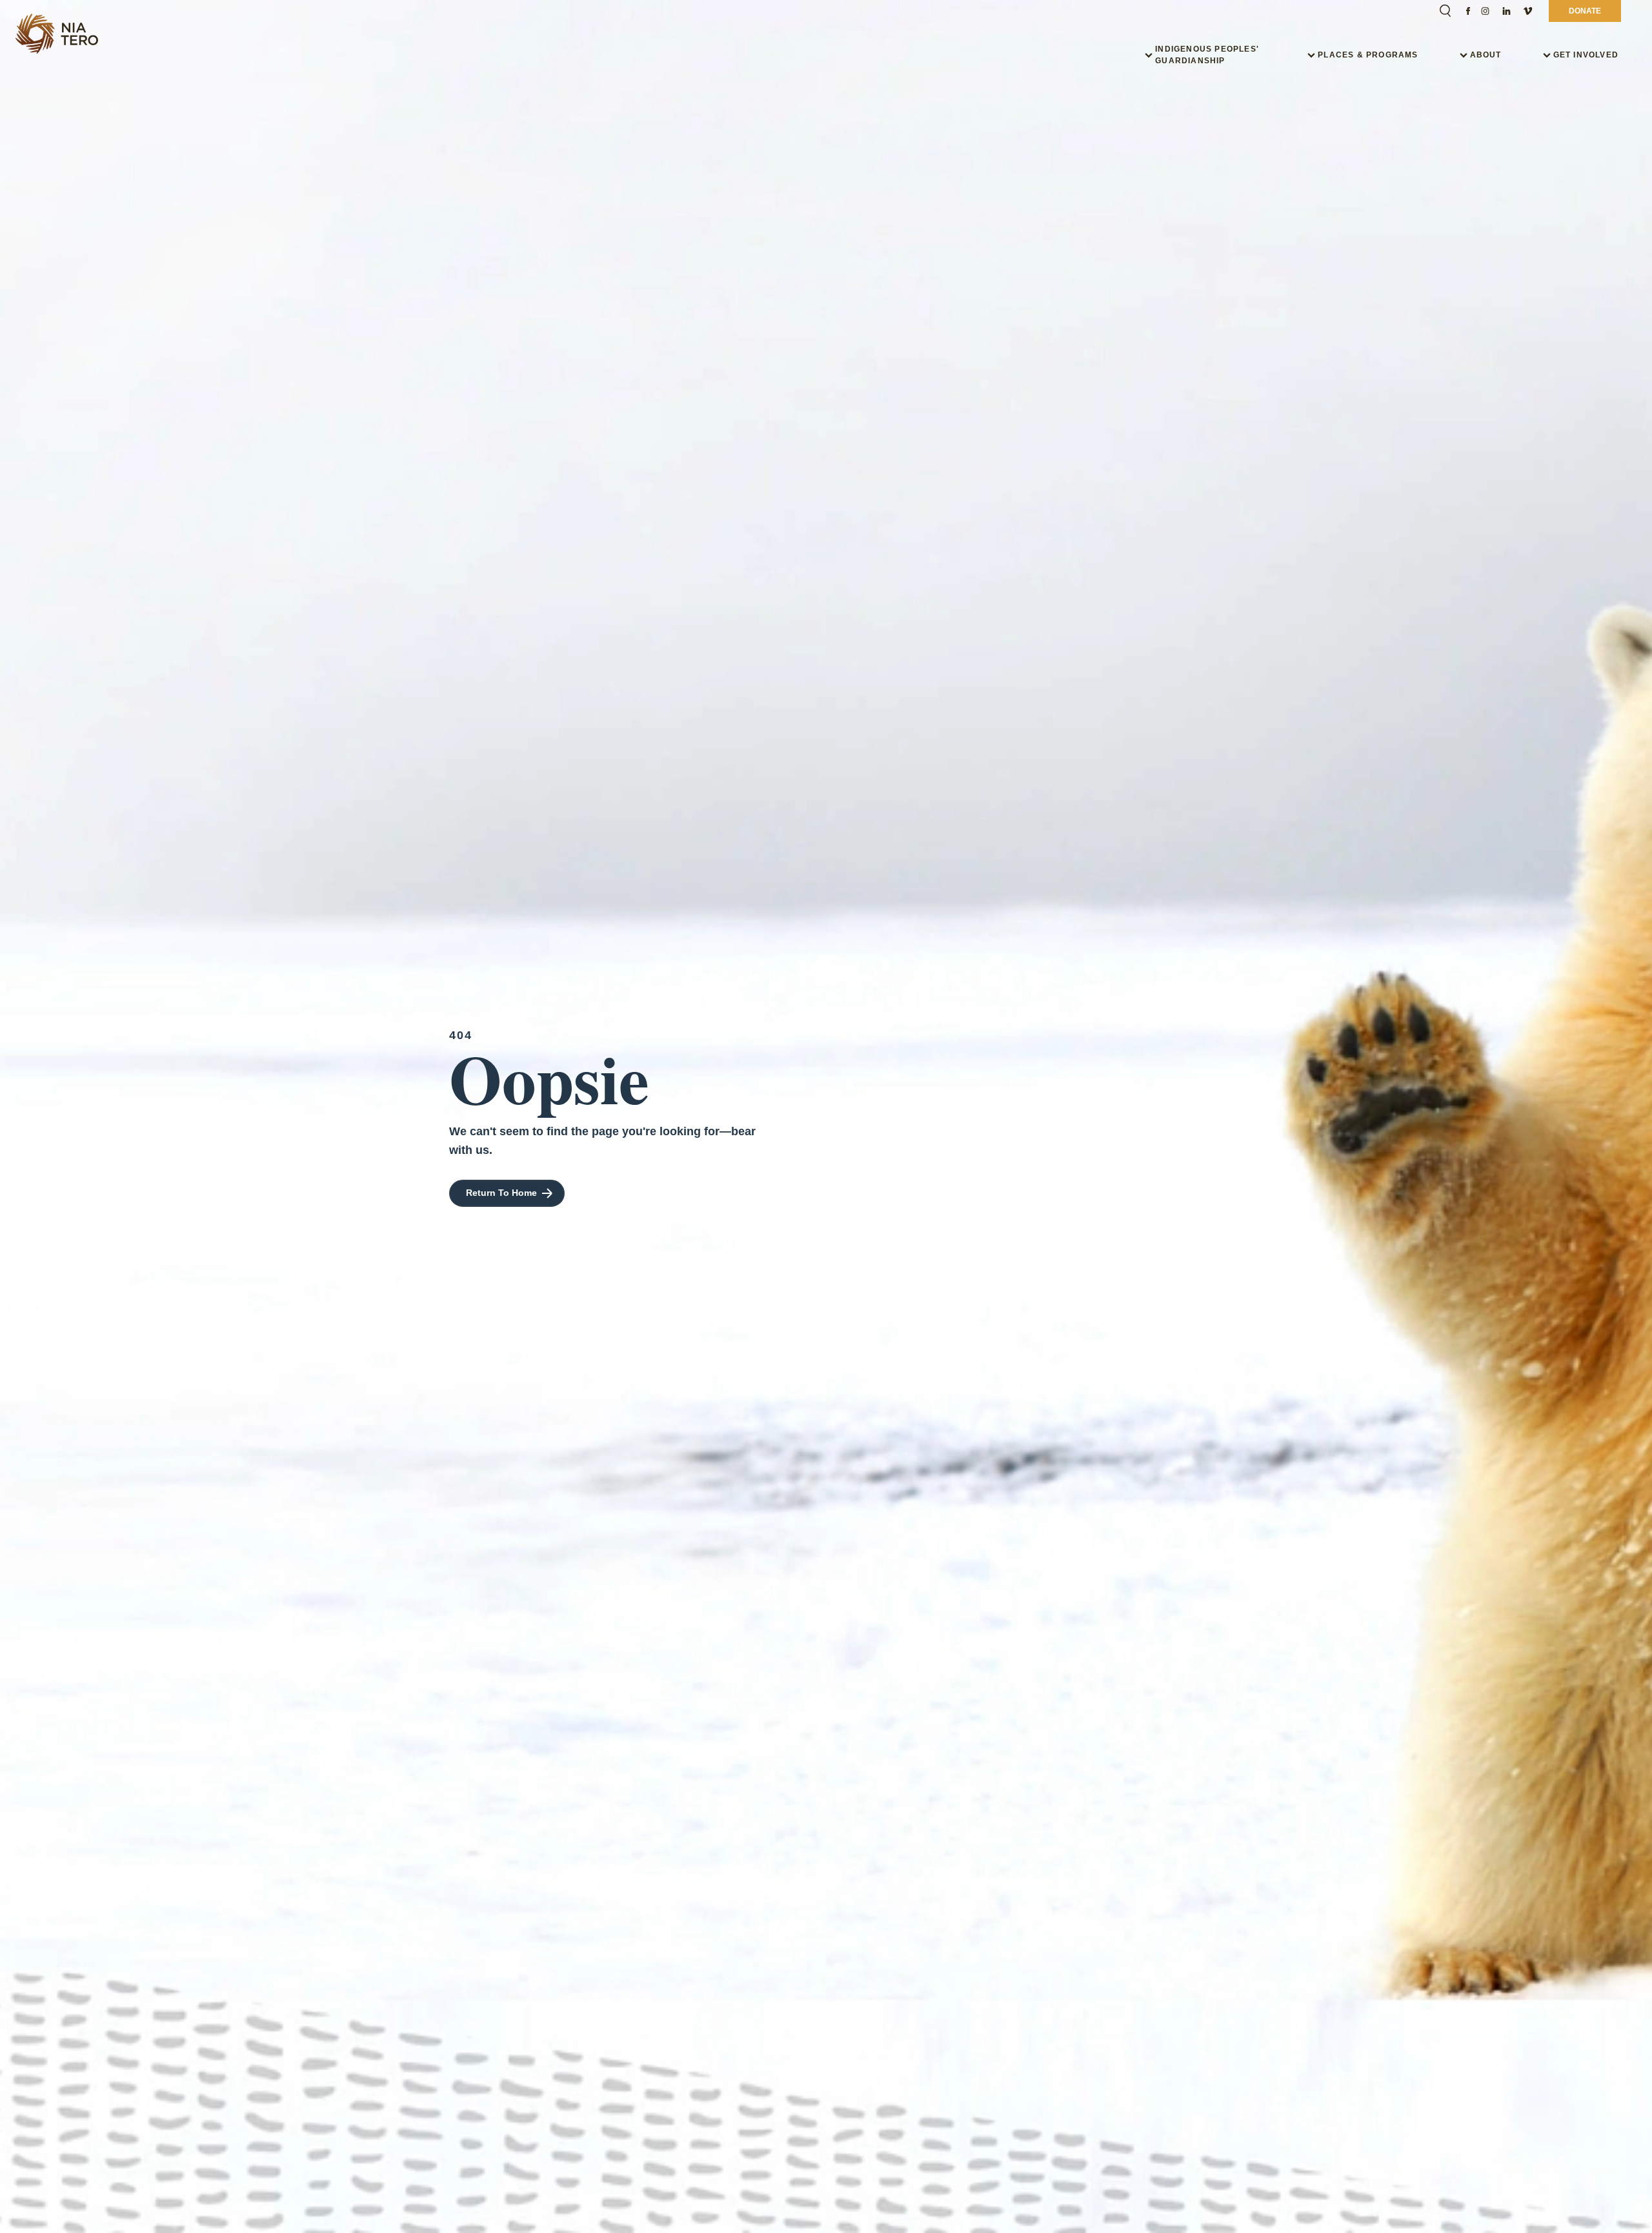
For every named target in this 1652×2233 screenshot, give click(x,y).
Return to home (501, 1193)
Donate (1585, 11)
